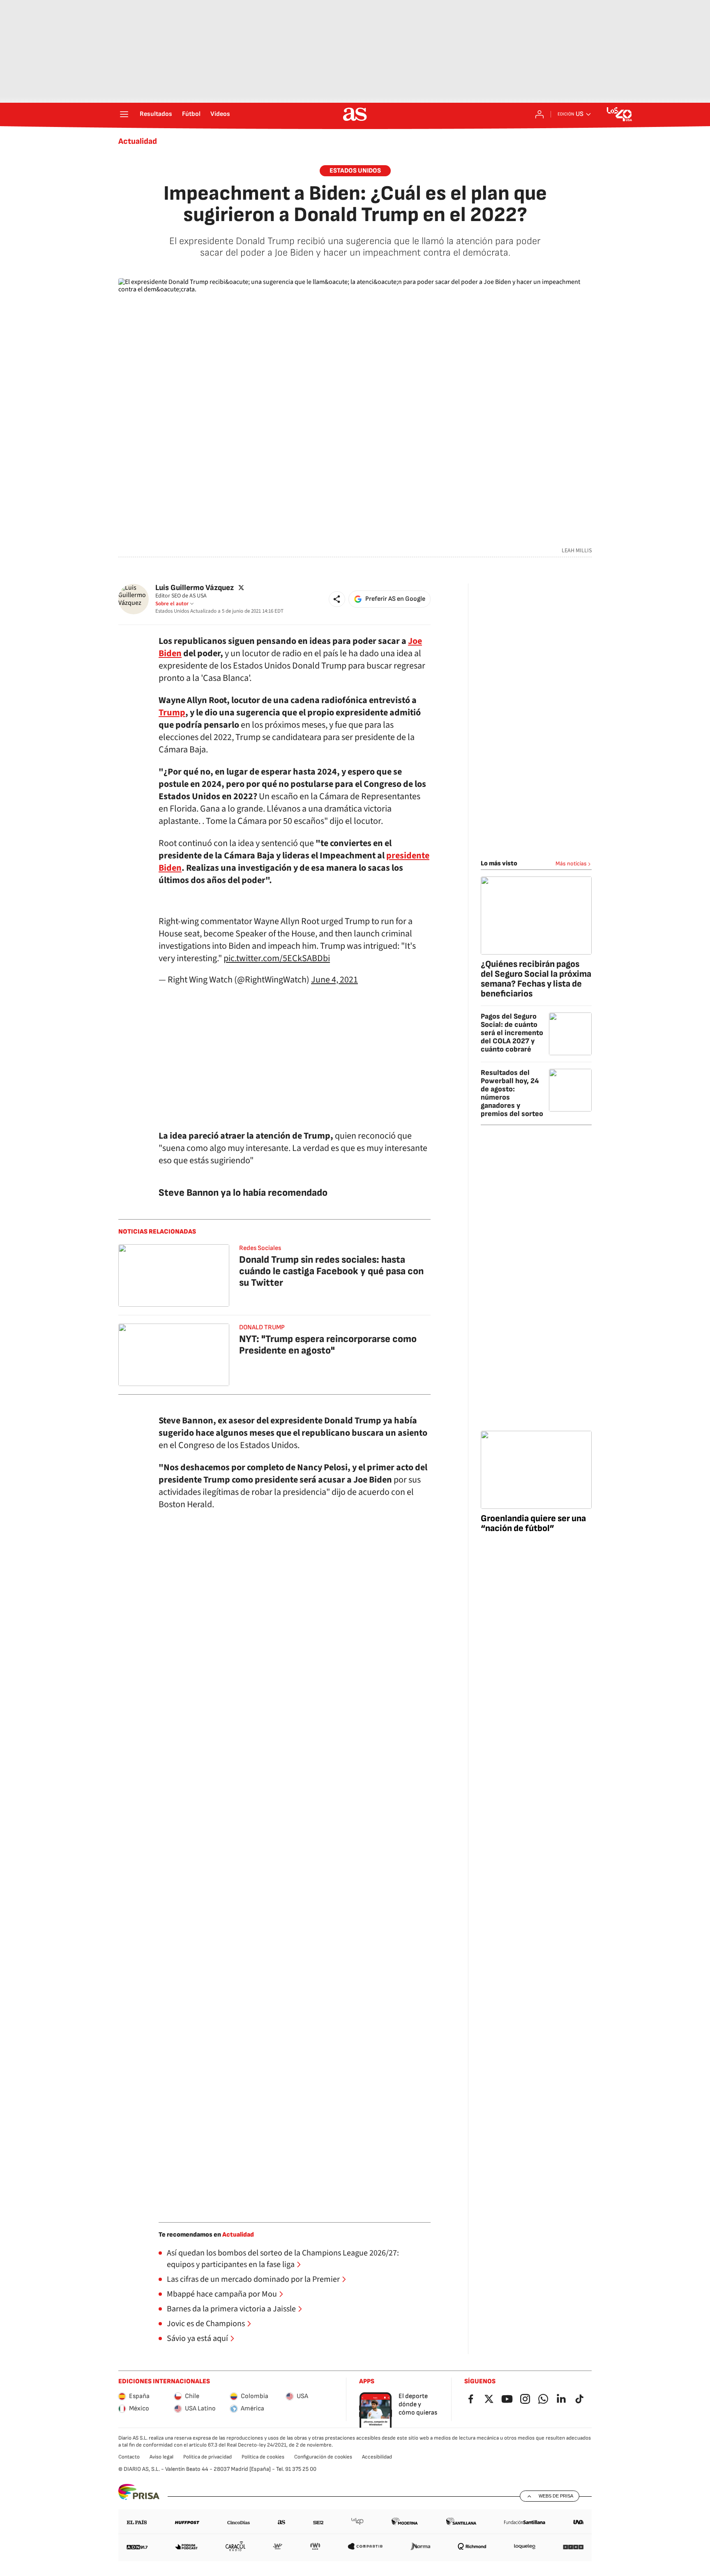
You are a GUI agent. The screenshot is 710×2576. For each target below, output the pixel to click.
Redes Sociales (260, 1248)
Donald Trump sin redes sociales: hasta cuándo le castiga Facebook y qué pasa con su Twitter (331, 1271)
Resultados (156, 114)
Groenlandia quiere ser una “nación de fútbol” (533, 1523)
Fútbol (191, 114)
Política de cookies (263, 2457)
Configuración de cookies (323, 2457)
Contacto (129, 2457)
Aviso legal (161, 2457)
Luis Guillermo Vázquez (195, 588)
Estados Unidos (355, 171)
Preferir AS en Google (395, 599)
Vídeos (220, 114)
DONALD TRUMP (262, 1327)
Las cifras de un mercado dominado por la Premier (253, 2279)
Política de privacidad (207, 2457)
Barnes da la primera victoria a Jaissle (231, 2309)
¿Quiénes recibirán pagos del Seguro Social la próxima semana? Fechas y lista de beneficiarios (536, 979)
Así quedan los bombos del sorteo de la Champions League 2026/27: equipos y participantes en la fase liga (283, 2259)
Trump (172, 713)
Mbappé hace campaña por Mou (222, 2294)
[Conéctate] (539, 114)
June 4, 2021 (334, 980)
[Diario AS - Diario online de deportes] (355, 114)
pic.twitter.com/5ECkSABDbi (277, 958)
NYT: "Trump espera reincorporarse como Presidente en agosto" (328, 1345)
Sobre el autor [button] (172, 604)
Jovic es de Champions (206, 2324)
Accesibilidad (377, 2457)
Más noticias (571, 864)
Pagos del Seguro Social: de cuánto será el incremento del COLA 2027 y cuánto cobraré (512, 1033)
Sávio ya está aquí (197, 2338)
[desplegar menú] (124, 114)
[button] (337, 599)
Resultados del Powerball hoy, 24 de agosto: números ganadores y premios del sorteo (512, 1093)
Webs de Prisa (556, 2496)
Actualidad (138, 141)
